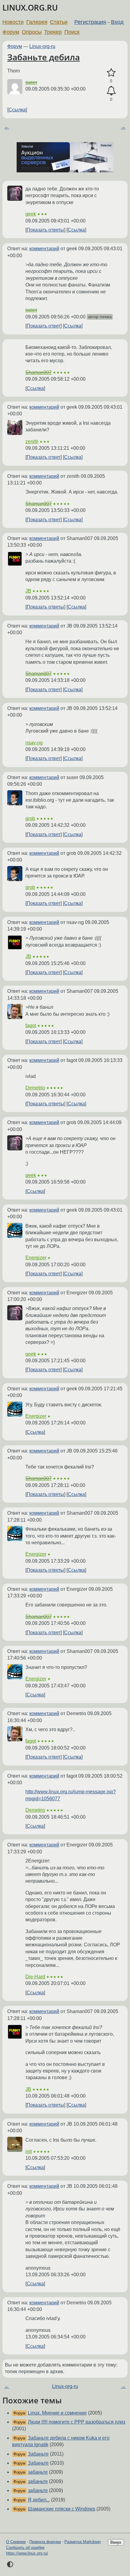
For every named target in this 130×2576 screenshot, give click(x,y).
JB (28, 591)
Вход (117, 22)
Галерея (37, 22)
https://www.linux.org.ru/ (27, 2553)
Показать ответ (44, 326)
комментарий (44, 249)
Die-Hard (35, 1977)
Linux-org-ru (42, 46)
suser (31, 82)
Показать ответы (45, 230)
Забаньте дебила (44, 57)
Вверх (116, 2542)
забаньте (38, 2472)
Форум (11, 32)
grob (30, 818)
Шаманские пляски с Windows (62, 2509)
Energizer (36, 1258)
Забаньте (38, 2454)
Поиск (72, 32)
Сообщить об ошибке (25, 2547)
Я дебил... (39, 2500)
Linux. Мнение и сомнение (57, 2413)
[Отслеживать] (111, 91)
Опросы (32, 32)
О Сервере (16, 2542)
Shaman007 (39, 372)
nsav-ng (34, 743)
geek (31, 214)
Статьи (59, 22)
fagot (31, 1026)
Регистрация (90, 22)
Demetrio (35, 1088)
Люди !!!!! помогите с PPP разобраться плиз (76, 2422)
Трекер (53, 32)
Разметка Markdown (83, 2542)
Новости (13, 22)
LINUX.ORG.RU (30, 8)
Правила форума (45, 2542)
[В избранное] (111, 73)
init (29, 2151)
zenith (32, 441)
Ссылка (17, 110)
